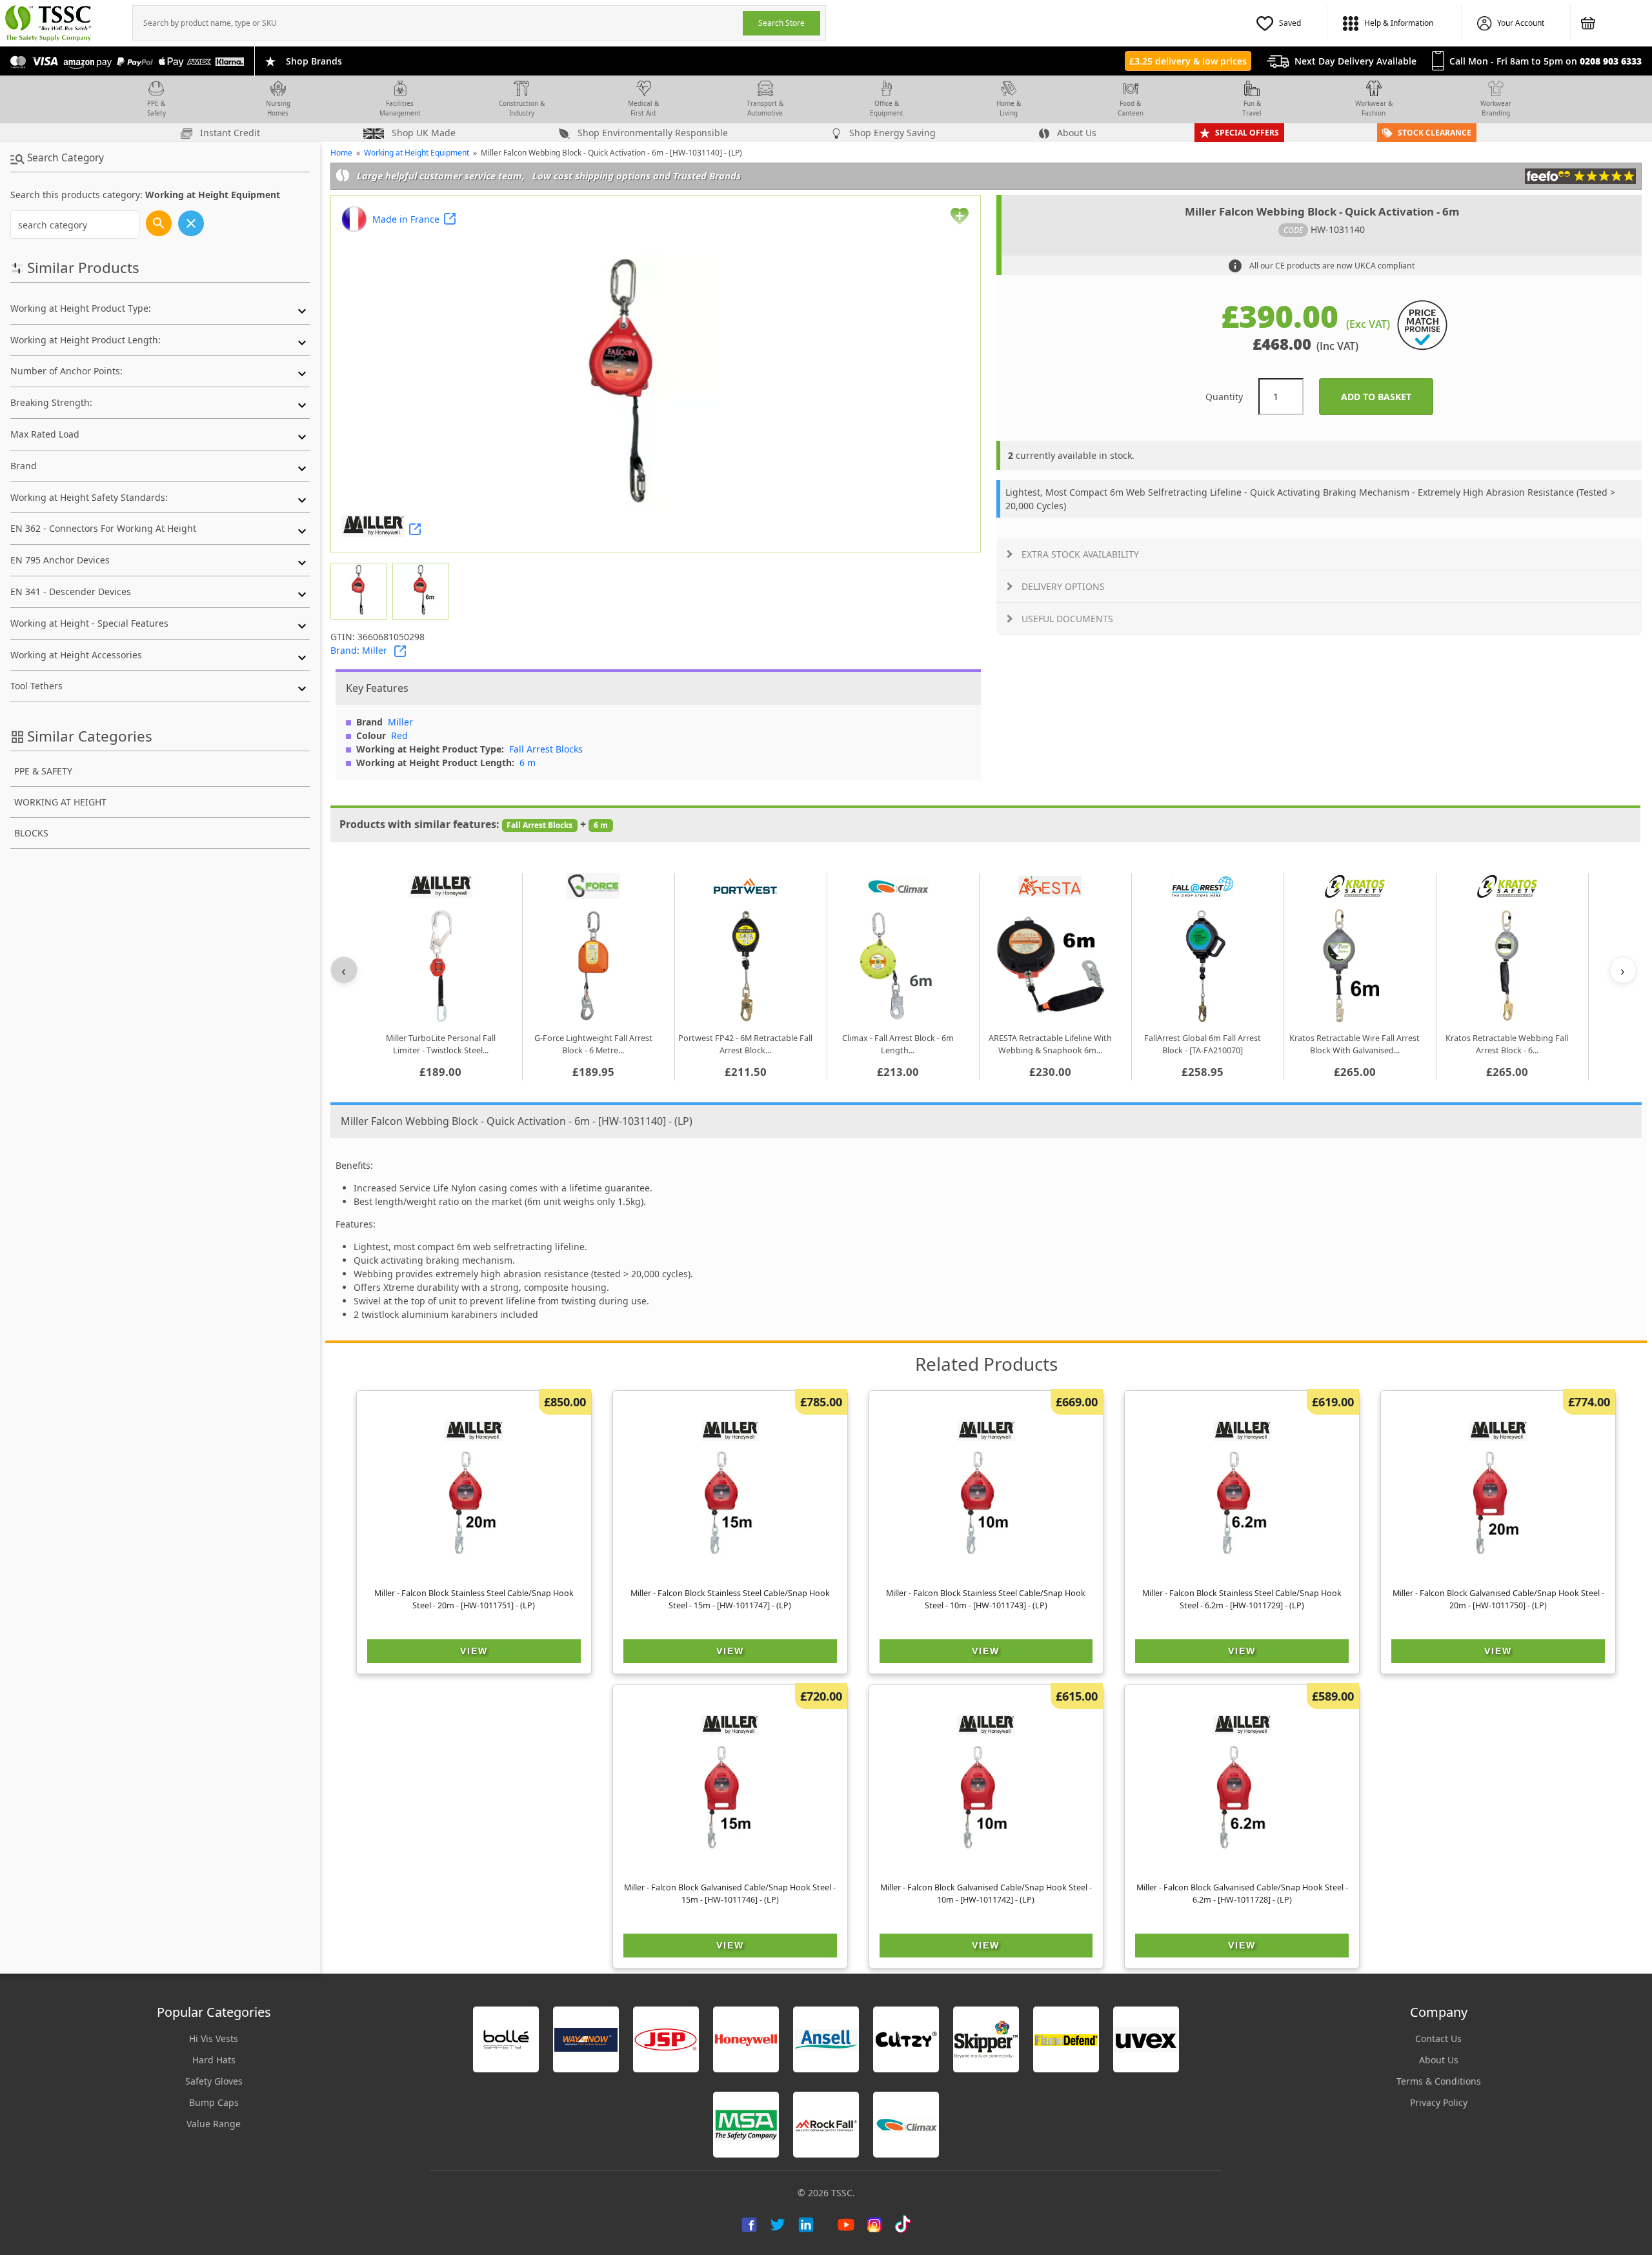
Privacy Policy (1439, 2102)
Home (341, 153)
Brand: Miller (359, 650)
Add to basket (1387, 397)
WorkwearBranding (1496, 108)
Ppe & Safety (43, 771)
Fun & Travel (1252, 108)
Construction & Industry (522, 108)
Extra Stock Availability (1080, 554)
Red (399, 735)
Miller (400, 722)
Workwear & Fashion (1374, 108)
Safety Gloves (214, 2081)
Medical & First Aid (643, 108)
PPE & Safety (156, 108)
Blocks (31, 833)
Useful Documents (1067, 619)
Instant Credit (229, 133)
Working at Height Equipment (417, 153)
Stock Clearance (1435, 133)
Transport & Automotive (765, 108)
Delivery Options (1063, 586)
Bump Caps (214, 2102)
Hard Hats (214, 2060)
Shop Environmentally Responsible (651, 133)
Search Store (781, 23)
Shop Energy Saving (891, 133)
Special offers (1247, 133)
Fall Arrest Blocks (546, 749)
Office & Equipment (887, 108)
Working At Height (60, 802)
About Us (1075, 133)
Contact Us (1438, 2038)
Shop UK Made (422, 133)
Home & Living (1009, 108)
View (474, 1651)
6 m (528, 763)
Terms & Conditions (1439, 2081)
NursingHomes (278, 108)
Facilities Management (400, 108)
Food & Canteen (1131, 108)
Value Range (214, 2124)
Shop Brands (314, 61)
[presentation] (438, 23)
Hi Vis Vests (214, 2038)
